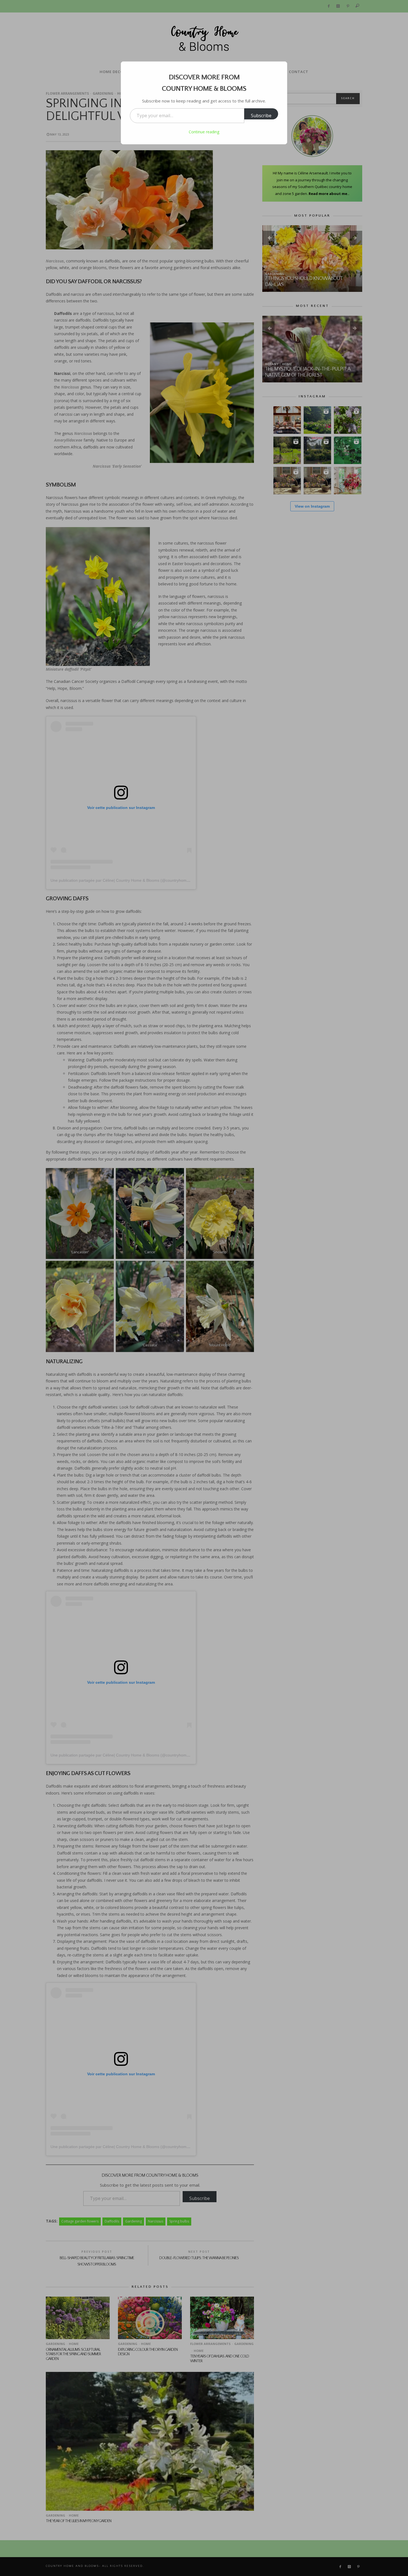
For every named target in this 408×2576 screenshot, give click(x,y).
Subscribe (261, 116)
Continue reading (204, 132)
